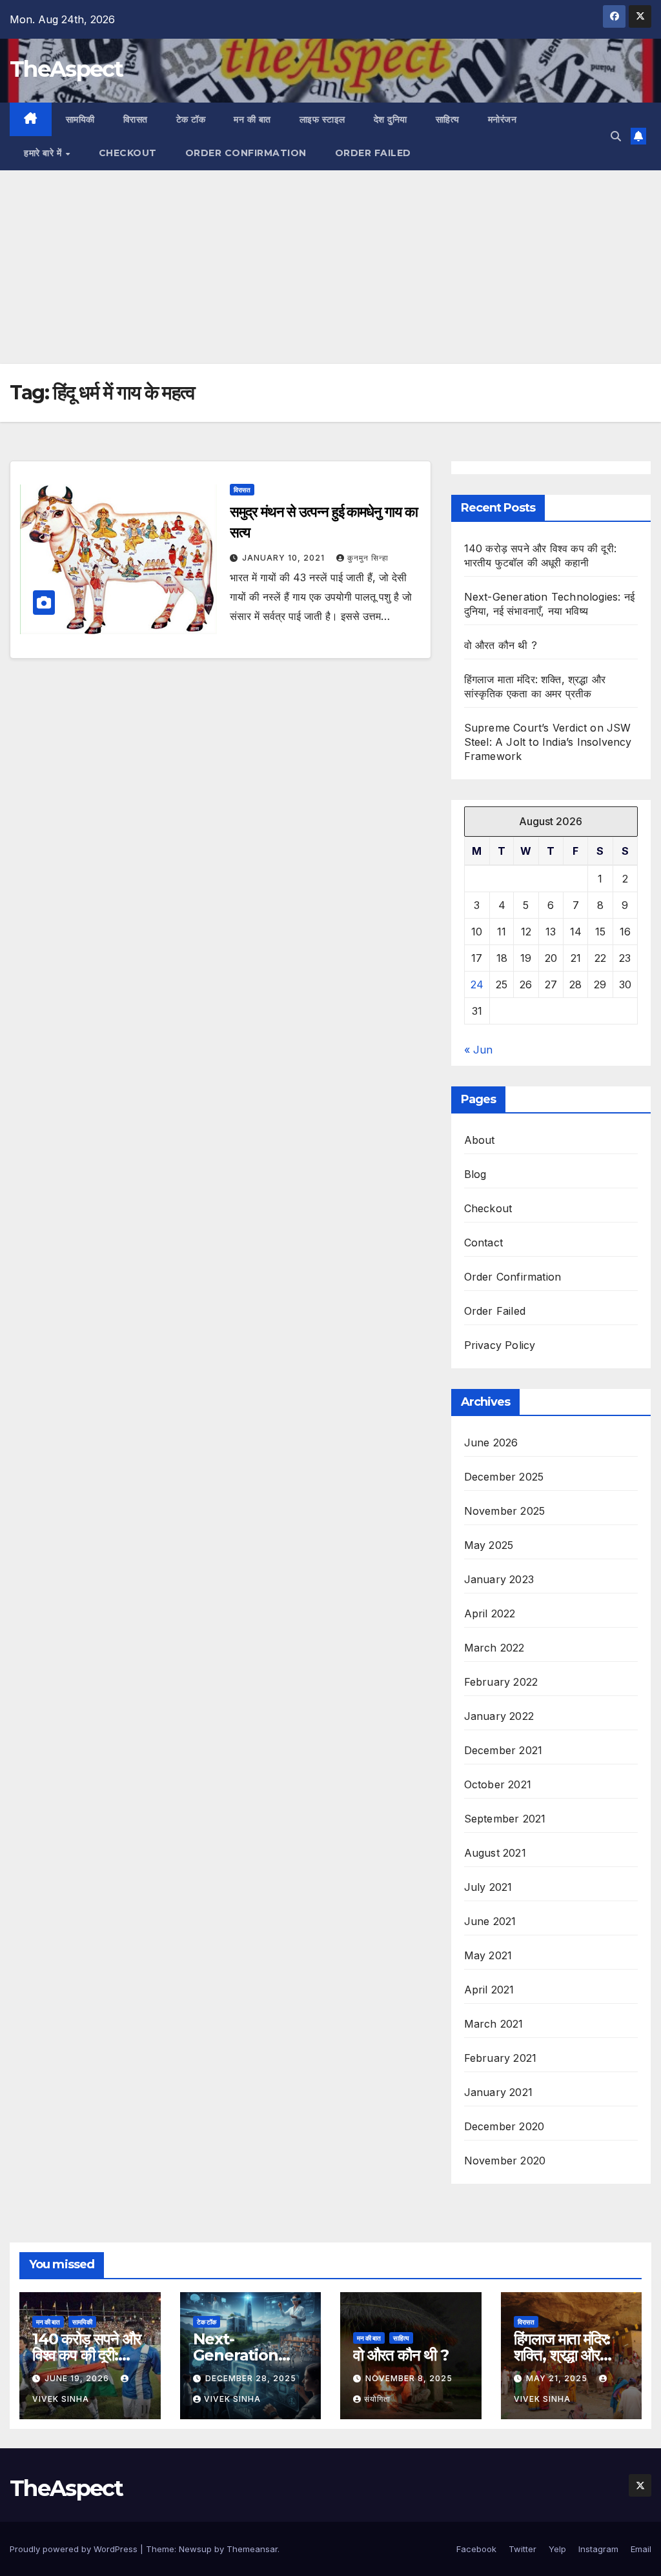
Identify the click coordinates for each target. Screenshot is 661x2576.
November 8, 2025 (409, 2378)
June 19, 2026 (78, 2378)
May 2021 (488, 1955)
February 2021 (501, 2058)
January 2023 (499, 1579)
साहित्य (448, 119)
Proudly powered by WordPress (75, 2549)
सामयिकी (80, 119)
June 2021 (490, 1921)
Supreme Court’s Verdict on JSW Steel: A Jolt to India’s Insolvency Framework (548, 742)
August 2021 (495, 1853)
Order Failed (373, 153)
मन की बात (252, 119)
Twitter (523, 2549)
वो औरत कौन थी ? (501, 645)
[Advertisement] (330, 267)
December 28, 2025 (251, 2378)
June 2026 (491, 1443)
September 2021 (505, 1819)
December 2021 (503, 1750)
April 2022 (490, 1613)
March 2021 (494, 2024)
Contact (483, 1243)
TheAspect (66, 69)
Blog (475, 1174)
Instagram (598, 2549)
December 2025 (504, 1477)
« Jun (478, 1050)
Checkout (128, 153)
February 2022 (501, 1682)
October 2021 (498, 1784)
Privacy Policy (500, 1345)
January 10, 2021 (285, 558)
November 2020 (505, 2161)
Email (641, 2549)
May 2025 (489, 1545)
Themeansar (252, 2549)
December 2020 (504, 2126)
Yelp (557, 2549)
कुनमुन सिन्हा (368, 558)
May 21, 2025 (558, 2378)
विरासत (136, 119)
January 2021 (498, 2092)
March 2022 (494, 1648)
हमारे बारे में (44, 153)
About (480, 1140)
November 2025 (505, 1511)
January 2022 (499, 1716)
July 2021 (488, 1887)
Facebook (476, 2549)
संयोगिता (377, 2399)
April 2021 (489, 1990)
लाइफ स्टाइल (322, 119)
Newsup (195, 2549)
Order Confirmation (246, 153)
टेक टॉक (191, 119)
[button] (616, 136)
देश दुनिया (391, 119)
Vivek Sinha (232, 2399)
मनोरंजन (503, 119)
